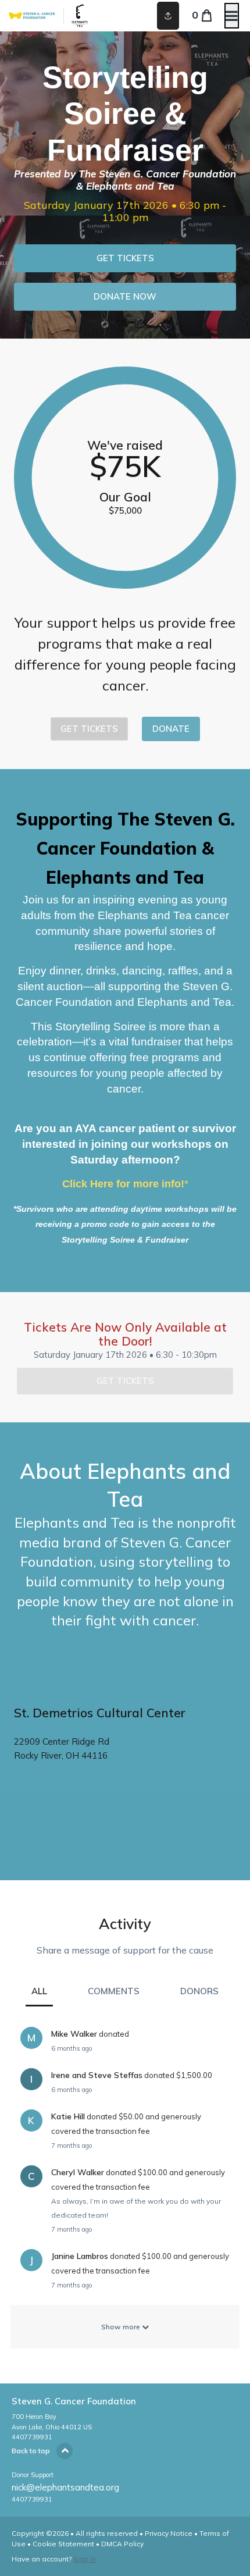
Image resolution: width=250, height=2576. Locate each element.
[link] (125, 258)
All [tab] (39, 1991)
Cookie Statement (63, 2544)
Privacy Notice (169, 2533)
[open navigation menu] (232, 16)
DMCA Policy (122, 2544)
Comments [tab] (114, 1991)
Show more (122, 2327)
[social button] (168, 16)
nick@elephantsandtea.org (65, 2487)
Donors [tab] (199, 1991)
